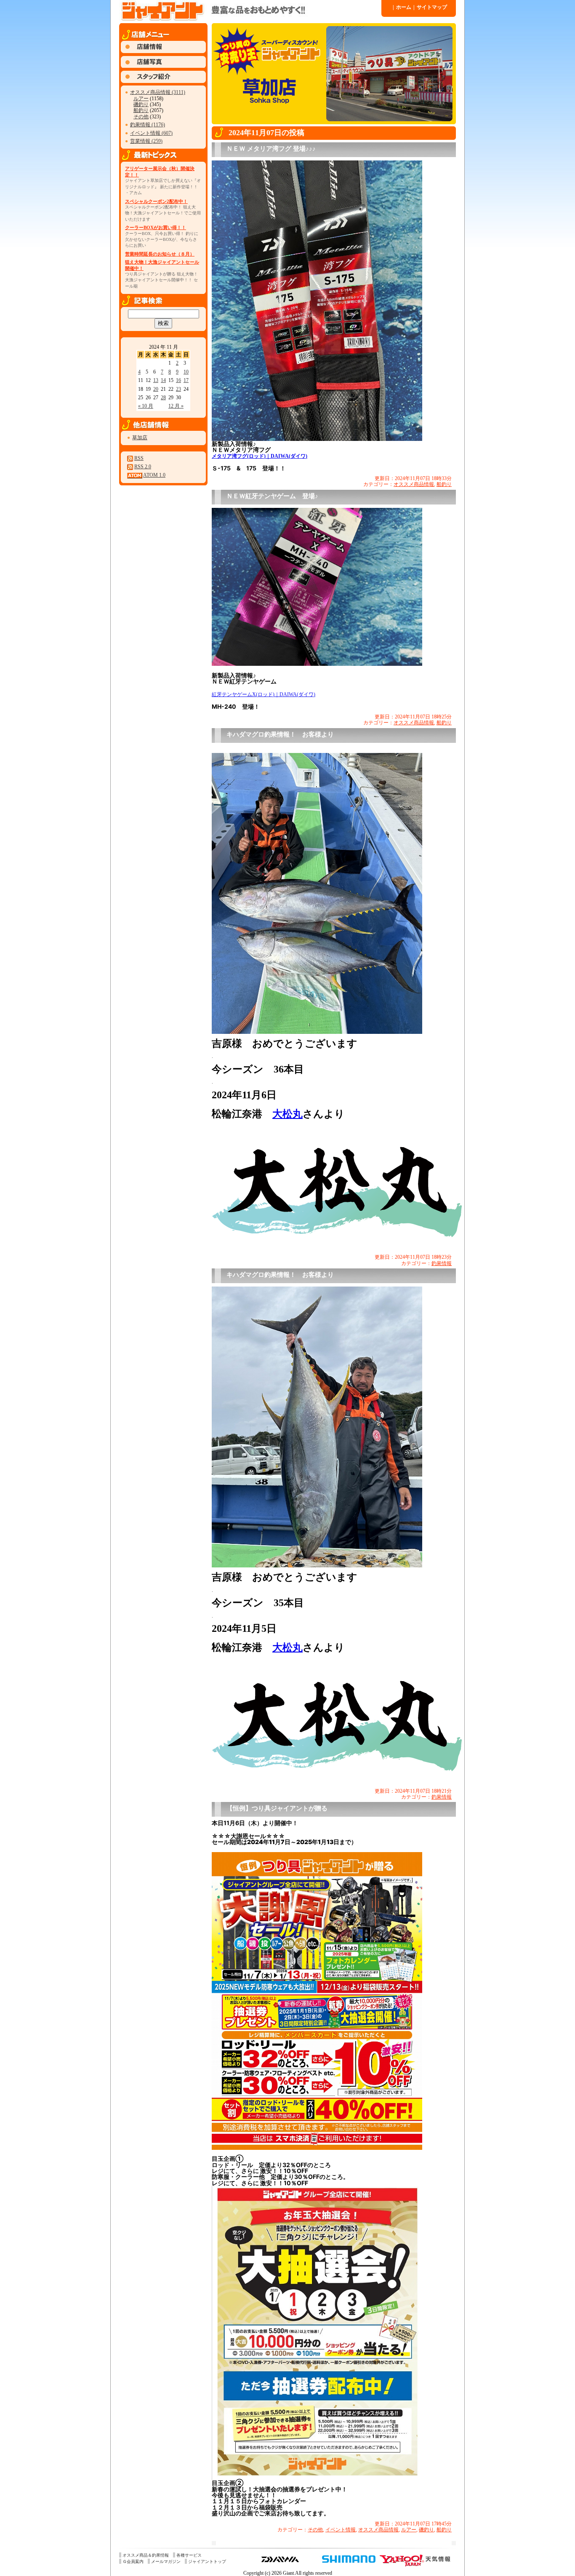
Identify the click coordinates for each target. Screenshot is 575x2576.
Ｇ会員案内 (133, 2561)
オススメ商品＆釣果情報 (146, 2555)
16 (178, 380)
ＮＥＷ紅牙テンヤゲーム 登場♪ (272, 496)
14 (163, 380)
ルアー (141, 99)
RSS (139, 458)
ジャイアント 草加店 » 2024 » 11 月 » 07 (250, 11)
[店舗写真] (163, 66)
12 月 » (176, 406)
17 (186, 380)
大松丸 (287, 1114)
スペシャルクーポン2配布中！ (156, 201)
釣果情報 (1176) (148, 125)
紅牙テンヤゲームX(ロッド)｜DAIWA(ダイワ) (264, 694)
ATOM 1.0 (154, 475)
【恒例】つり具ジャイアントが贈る (277, 1808)
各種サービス (189, 2555)
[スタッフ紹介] (163, 81)
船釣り (141, 110)
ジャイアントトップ (207, 2561)
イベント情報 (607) (151, 133)
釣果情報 (442, 1263)
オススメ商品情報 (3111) (158, 92)
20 (156, 389)
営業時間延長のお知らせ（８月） (160, 254)
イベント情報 (341, 2530)
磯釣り (141, 104)
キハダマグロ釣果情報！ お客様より (280, 734)
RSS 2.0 (143, 467)
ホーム (402, 7)
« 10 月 (146, 406)
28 (163, 398)
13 (156, 380)
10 (186, 372)
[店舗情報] (163, 51)
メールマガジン (166, 2561)
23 (178, 389)
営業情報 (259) (146, 141)
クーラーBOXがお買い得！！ (156, 227)
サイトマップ (430, 7)
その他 (141, 117)
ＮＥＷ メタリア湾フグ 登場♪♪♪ (271, 149)
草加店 (140, 438)
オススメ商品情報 (414, 484)
